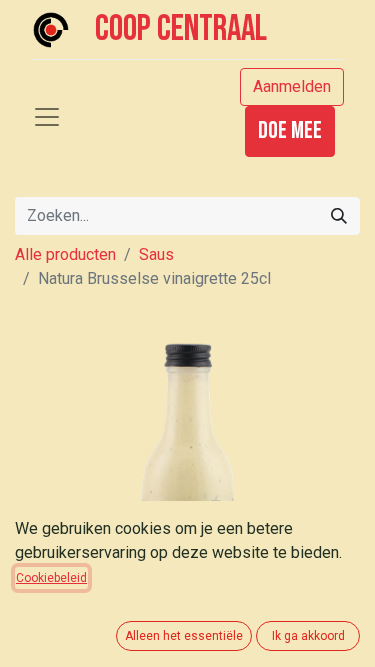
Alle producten (65, 254)
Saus (156, 254)
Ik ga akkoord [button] (308, 636)
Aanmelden (292, 86)
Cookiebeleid (51, 578)
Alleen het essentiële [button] (184, 636)
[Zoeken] (339, 216)
